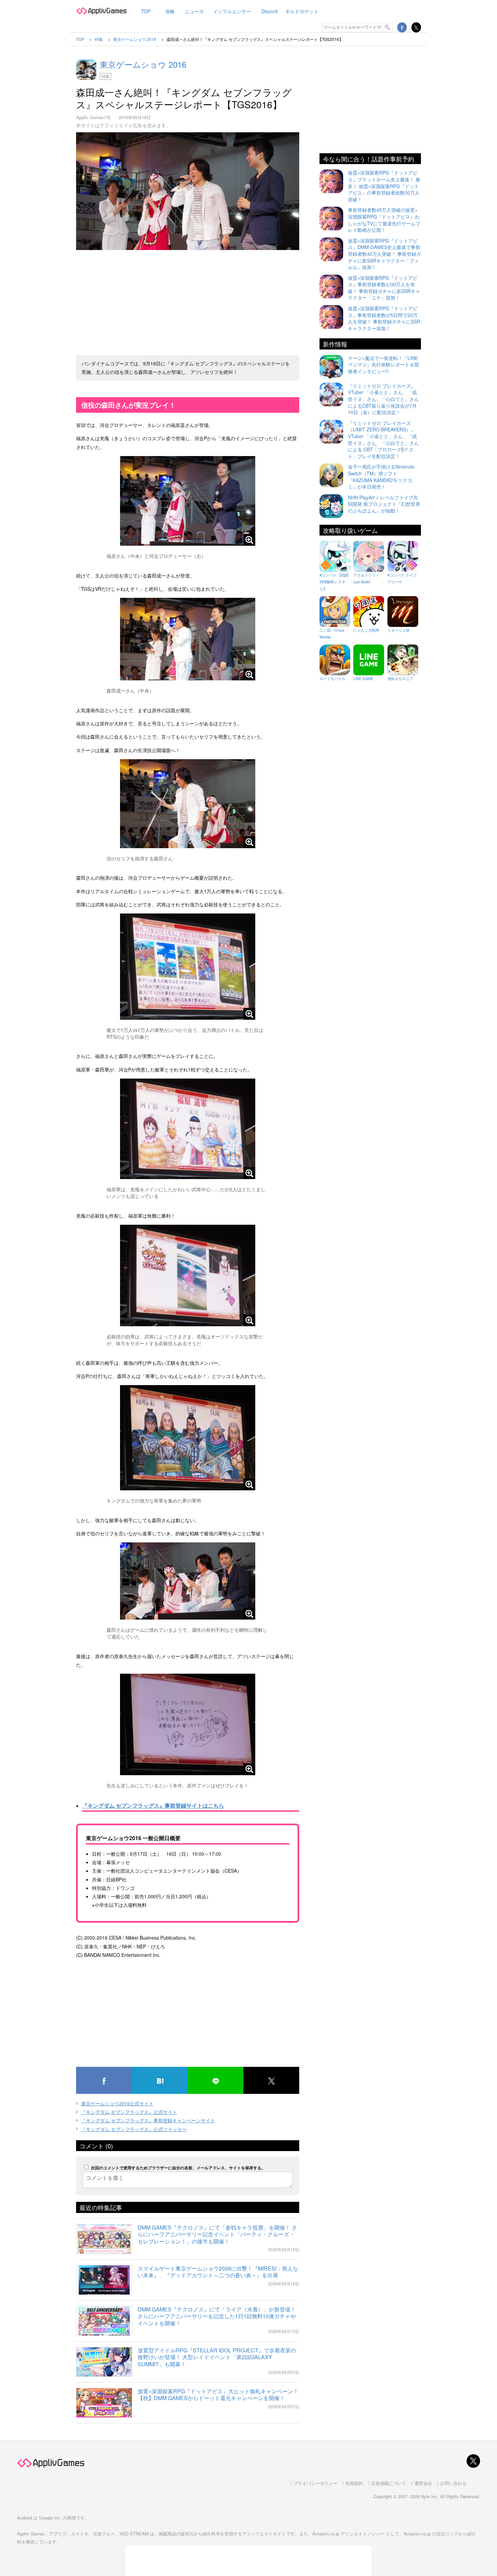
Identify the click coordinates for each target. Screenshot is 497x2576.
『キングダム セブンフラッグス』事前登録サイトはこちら (153, 1805)
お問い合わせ (453, 2483)
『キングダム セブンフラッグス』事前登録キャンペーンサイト (148, 2120)
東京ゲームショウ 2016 (143, 64)
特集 (105, 76)
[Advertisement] (188, 300)
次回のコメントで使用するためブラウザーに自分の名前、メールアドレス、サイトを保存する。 (178, 2168)
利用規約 (354, 2483)
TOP (146, 11)
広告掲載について (389, 2483)
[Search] (388, 27)
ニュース (194, 11)
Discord (269, 11)
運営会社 (423, 2483)
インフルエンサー (232, 11)
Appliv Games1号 (93, 117)
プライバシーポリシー (315, 2483)
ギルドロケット (302, 11)
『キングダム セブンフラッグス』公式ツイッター (134, 2129)
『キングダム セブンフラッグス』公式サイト (129, 2112)
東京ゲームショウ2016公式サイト (117, 2103)
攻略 (170, 11)
